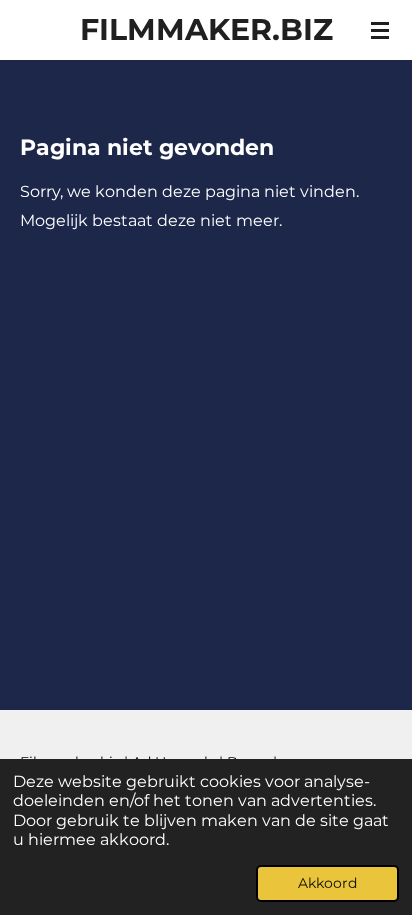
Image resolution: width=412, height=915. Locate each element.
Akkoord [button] (327, 883)
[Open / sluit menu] (380, 30)
